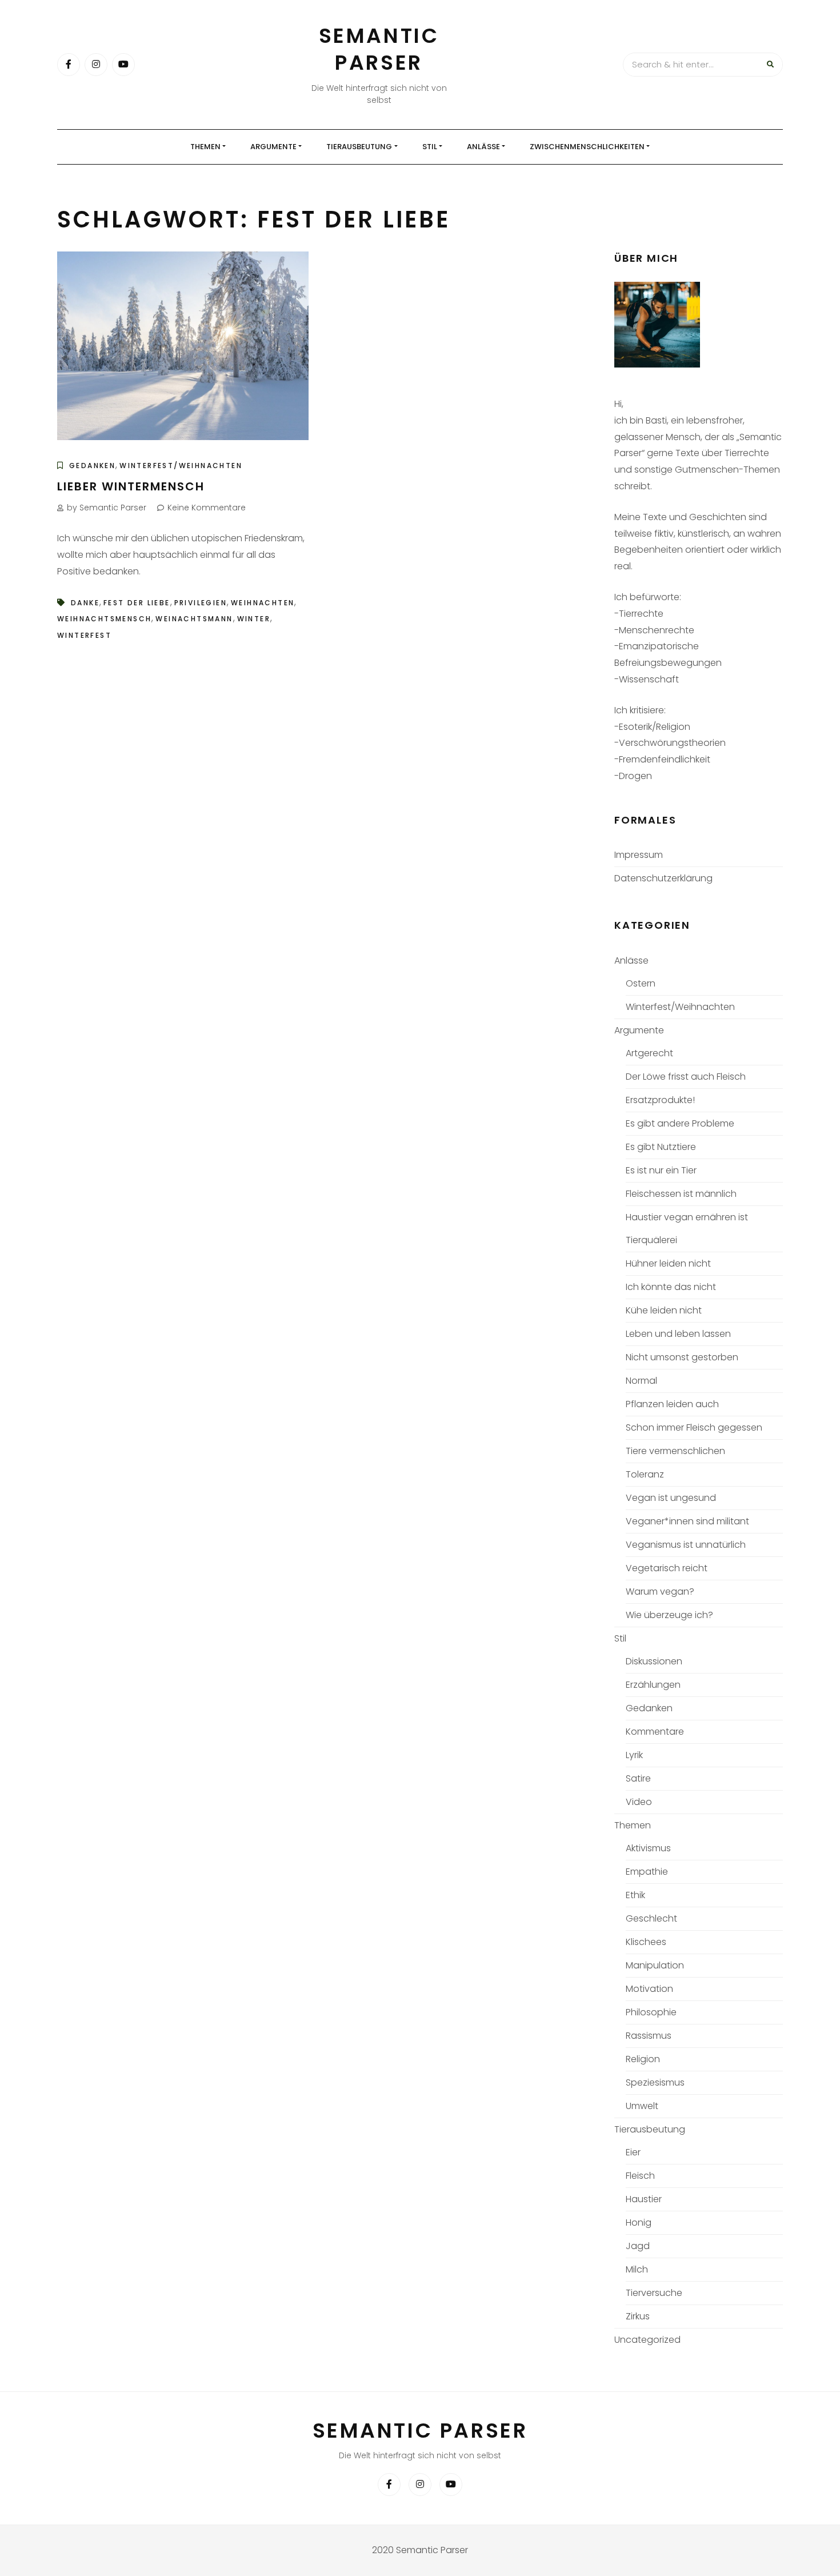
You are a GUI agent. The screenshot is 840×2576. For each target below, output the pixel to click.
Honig (639, 2222)
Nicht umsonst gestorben (682, 1357)
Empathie (647, 1872)
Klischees (646, 1942)
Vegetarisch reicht (667, 1568)
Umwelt (642, 2106)
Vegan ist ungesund (671, 1498)
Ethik (635, 1895)
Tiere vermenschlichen (675, 1451)
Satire (638, 1778)
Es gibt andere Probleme (680, 1123)
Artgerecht (649, 1053)
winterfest (84, 635)
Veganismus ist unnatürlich (686, 1545)
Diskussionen (654, 1661)
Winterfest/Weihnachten (181, 466)
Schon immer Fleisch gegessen (694, 1427)
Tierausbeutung (359, 147)
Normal (641, 1381)
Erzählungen (653, 1685)
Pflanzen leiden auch (672, 1404)
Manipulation (655, 1965)
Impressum (639, 855)
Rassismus (649, 2036)
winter (254, 619)
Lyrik (634, 1755)
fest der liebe (137, 603)
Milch (637, 2269)
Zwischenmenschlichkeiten (587, 147)
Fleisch (640, 2176)
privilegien (201, 603)
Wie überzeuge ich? (669, 1615)
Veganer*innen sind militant (687, 1521)
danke (85, 603)
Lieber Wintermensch (131, 486)
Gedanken (92, 466)
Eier (633, 2152)
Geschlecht (651, 1918)
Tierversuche (654, 2293)
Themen (205, 147)
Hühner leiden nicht (668, 1263)
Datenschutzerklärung (663, 878)
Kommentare (655, 1732)
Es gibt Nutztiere (661, 1147)
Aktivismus (648, 1848)
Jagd (638, 2246)
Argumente (273, 147)
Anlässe (483, 147)
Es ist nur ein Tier (661, 1170)
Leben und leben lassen (678, 1334)
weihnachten (263, 603)
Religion (643, 2059)
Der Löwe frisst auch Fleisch (686, 1077)
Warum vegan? (660, 1591)
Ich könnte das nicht (671, 1287)
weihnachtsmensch (104, 619)
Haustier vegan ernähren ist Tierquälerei (687, 1229)
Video (639, 1802)
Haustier (644, 2199)
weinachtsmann (194, 619)
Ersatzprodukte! (660, 1100)
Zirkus (638, 2316)
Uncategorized (647, 2340)
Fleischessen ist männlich (681, 1194)
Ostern (641, 983)
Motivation (649, 1989)
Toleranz (645, 1474)
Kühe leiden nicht (664, 1310)
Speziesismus (655, 2082)
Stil (430, 147)
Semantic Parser (379, 49)
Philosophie (651, 2012)
